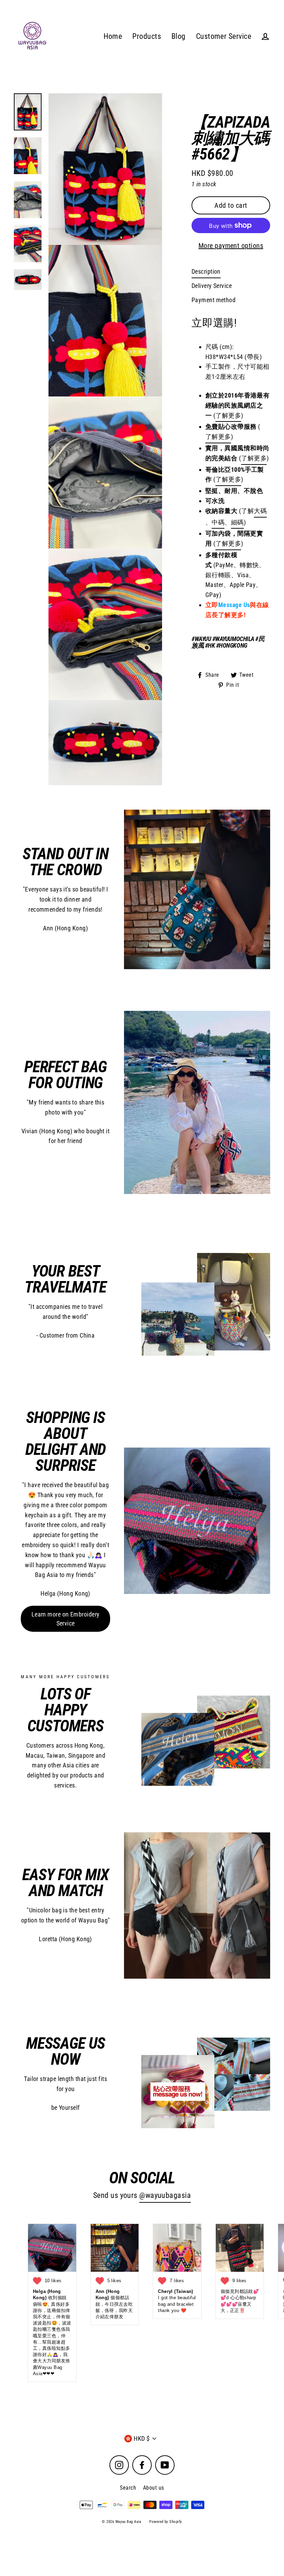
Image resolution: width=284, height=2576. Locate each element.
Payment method (214, 300)
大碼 (260, 511)
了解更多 (218, 437)
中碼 (218, 522)
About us (154, 2488)
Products (147, 36)
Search (128, 2488)
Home (113, 36)
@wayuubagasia (165, 2195)
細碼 (237, 522)
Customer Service (224, 36)
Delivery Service (212, 286)
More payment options (231, 246)
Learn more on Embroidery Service (66, 1619)
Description (206, 271)
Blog (179, 36)
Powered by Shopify (166, 2522)
